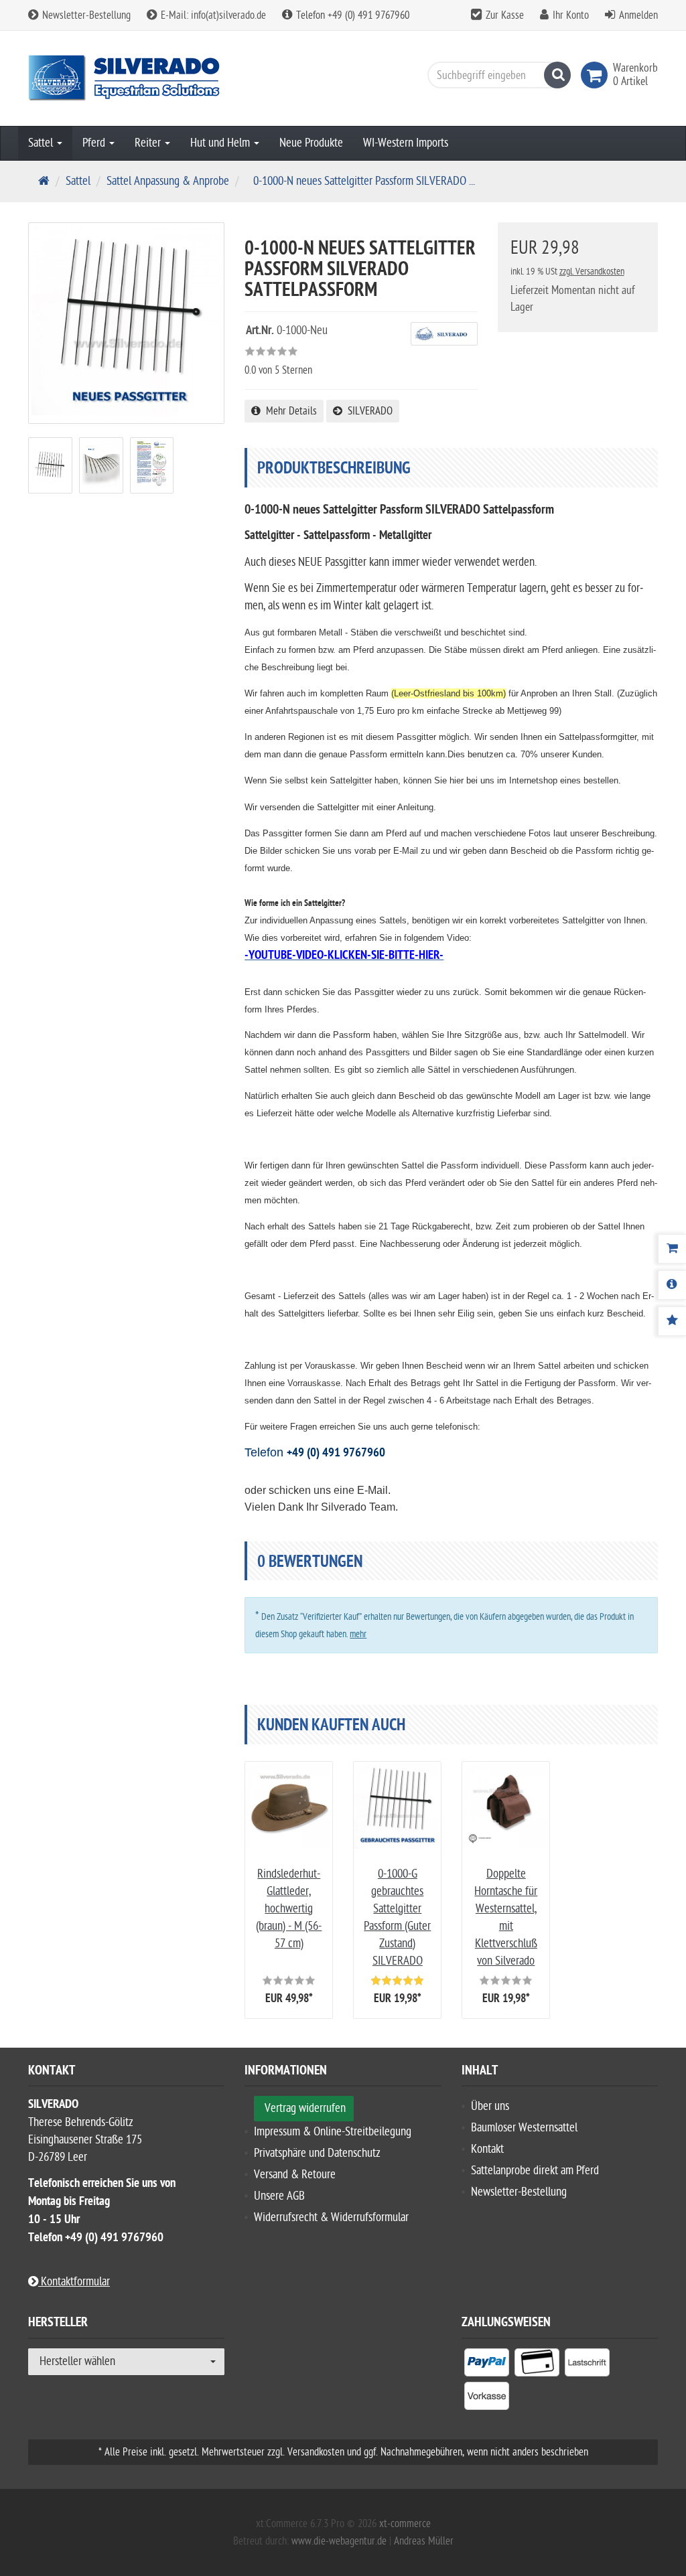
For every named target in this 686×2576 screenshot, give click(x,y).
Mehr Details (289, 411)
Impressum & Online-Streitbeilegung (333, 2132)
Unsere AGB (279, 2196)
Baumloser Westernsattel (524, 2128)
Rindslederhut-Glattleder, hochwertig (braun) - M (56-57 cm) (289, 1909)
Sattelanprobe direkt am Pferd (535, 2171)
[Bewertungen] (672, 1321)
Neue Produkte (311, 143)
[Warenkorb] (672, 1249)
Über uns (490, 2106)
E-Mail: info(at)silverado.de (212, 15)
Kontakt (487, 2149)
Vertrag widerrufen (305, 2108)
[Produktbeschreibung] (672, 1285)
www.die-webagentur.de (339, 2541)
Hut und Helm (221, 143)
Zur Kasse (505, 15)
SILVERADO (367, 411)
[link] (597, 75)
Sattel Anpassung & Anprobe (168, 181)
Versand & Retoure (295, 2175)
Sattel (42, 143)
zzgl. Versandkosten (592, 272)
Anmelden (638, 15)
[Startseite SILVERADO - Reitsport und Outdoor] (126, 78)
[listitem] (487, 2365)
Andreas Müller (424, 2541)
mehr (358, 1634)
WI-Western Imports (406, 143)
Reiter (149, 143)
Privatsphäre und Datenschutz (317, 2153)
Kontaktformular (74, 2282)
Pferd (95, 143)
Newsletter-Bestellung (85, 15)
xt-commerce (405, 2524)
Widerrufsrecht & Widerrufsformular (331, 2217)
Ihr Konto (571, 15)
